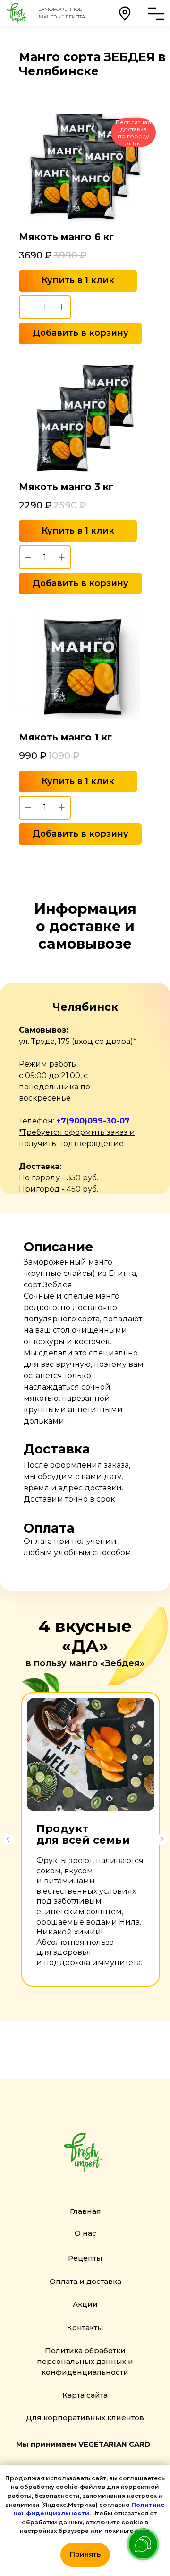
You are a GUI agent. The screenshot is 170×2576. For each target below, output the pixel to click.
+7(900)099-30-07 (93, 1121)
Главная (85, 2211)
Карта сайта (85, 2395)
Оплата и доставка (85, 2281)
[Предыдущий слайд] (8, 1839)
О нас (85, 2233)
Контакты (85, 2328)
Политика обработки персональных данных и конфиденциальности (85, 2361)
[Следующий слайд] (162, 1839)
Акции (85, 2304)
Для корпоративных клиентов (85, 2418)
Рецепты (85, 2258)
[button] (125, 13)
